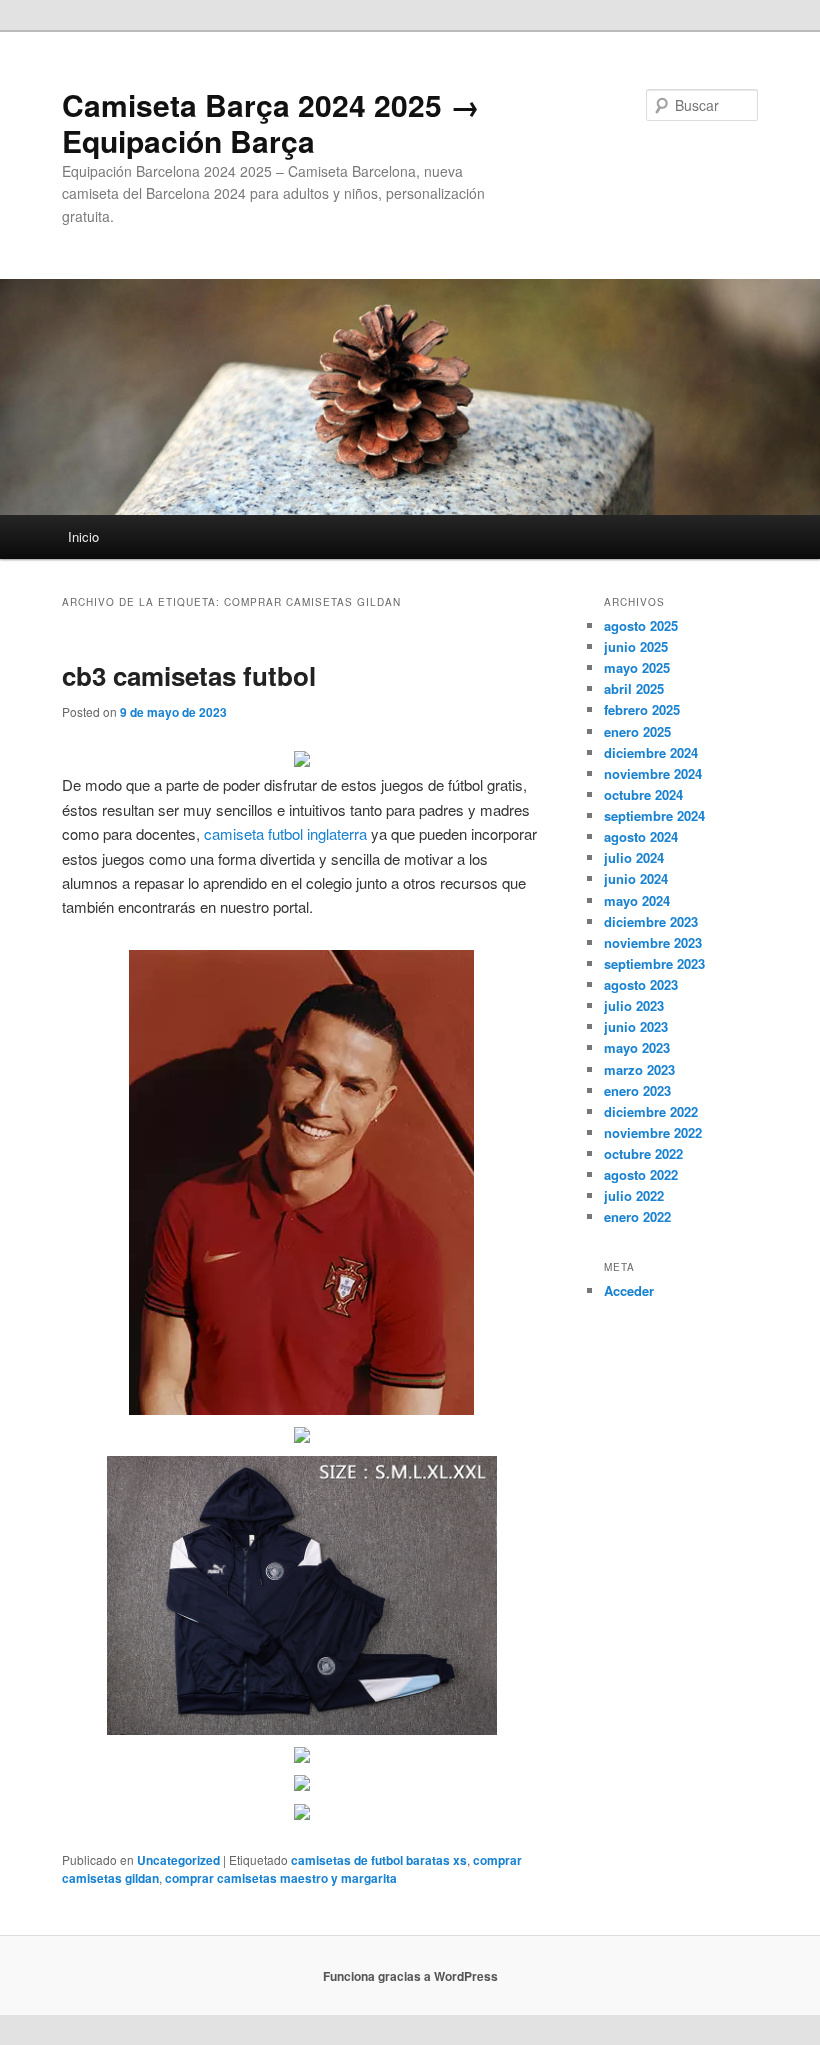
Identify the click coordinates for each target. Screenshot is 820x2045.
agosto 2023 (641, 984)
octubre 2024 (643, 794)
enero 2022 (637, 1216)
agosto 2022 (641, 1174)
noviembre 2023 (653, 942)
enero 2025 (637, 731)
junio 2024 (636, 878)
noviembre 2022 (653, 1132)
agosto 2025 (641, 625)
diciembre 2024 (651, 752)
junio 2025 (636, 646)
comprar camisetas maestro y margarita (281, 1878)
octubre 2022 (643, 1153)
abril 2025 (634, 688)
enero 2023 (637, 1090)
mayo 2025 (637, 667)
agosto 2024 (641, 836)
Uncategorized (178, 1860)
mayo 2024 (637, 900)
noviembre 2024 (653, 773)
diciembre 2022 (651, 1111)
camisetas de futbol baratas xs (379, 1860)
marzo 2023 (639, 1069)
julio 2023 (634, 1005)
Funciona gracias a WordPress (410, 1976)
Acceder (629, 1290)
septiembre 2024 (654, 815)
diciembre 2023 (651, 921)
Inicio (83, 536)
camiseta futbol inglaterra (285, 833)
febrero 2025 (642, 709)
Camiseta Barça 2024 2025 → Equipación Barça (271, 122)
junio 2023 (636, 1026)
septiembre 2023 (654, 963)
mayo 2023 (637, 1047)
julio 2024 (634, 857)
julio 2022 (634, 1195)
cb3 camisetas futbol (189, 675)
